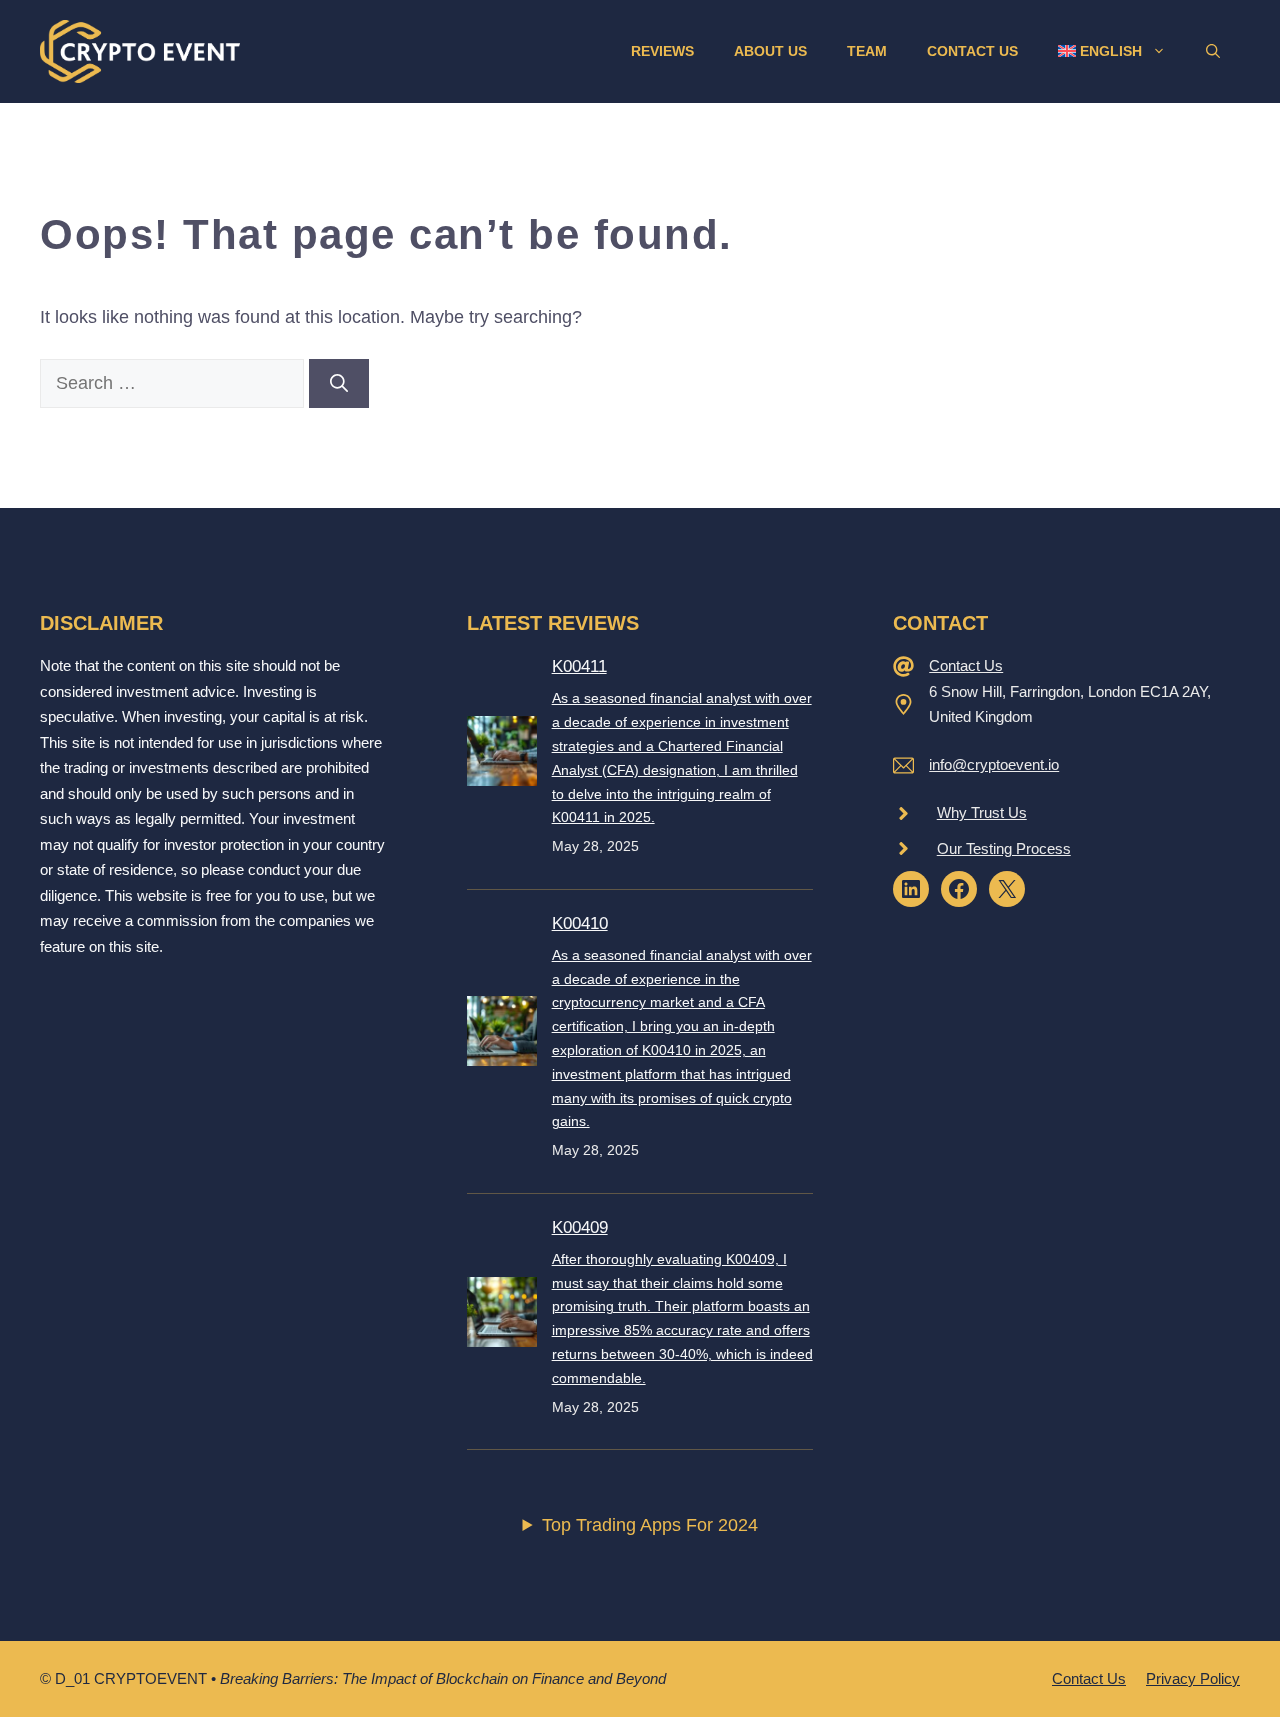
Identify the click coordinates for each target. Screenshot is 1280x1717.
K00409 (580, 1227)
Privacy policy (1193, 1678)
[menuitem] (1112, 51)
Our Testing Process (1004, 848)
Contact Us (972, 51)
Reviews (662, 51)
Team (867, 51)
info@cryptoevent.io (994, 764)
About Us (770, 51)
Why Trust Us (982, 812)
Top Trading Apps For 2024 (650, 1525)
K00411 (579, 666)
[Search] (339, 383)
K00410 (580, 923)
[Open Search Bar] (1213, 51)
